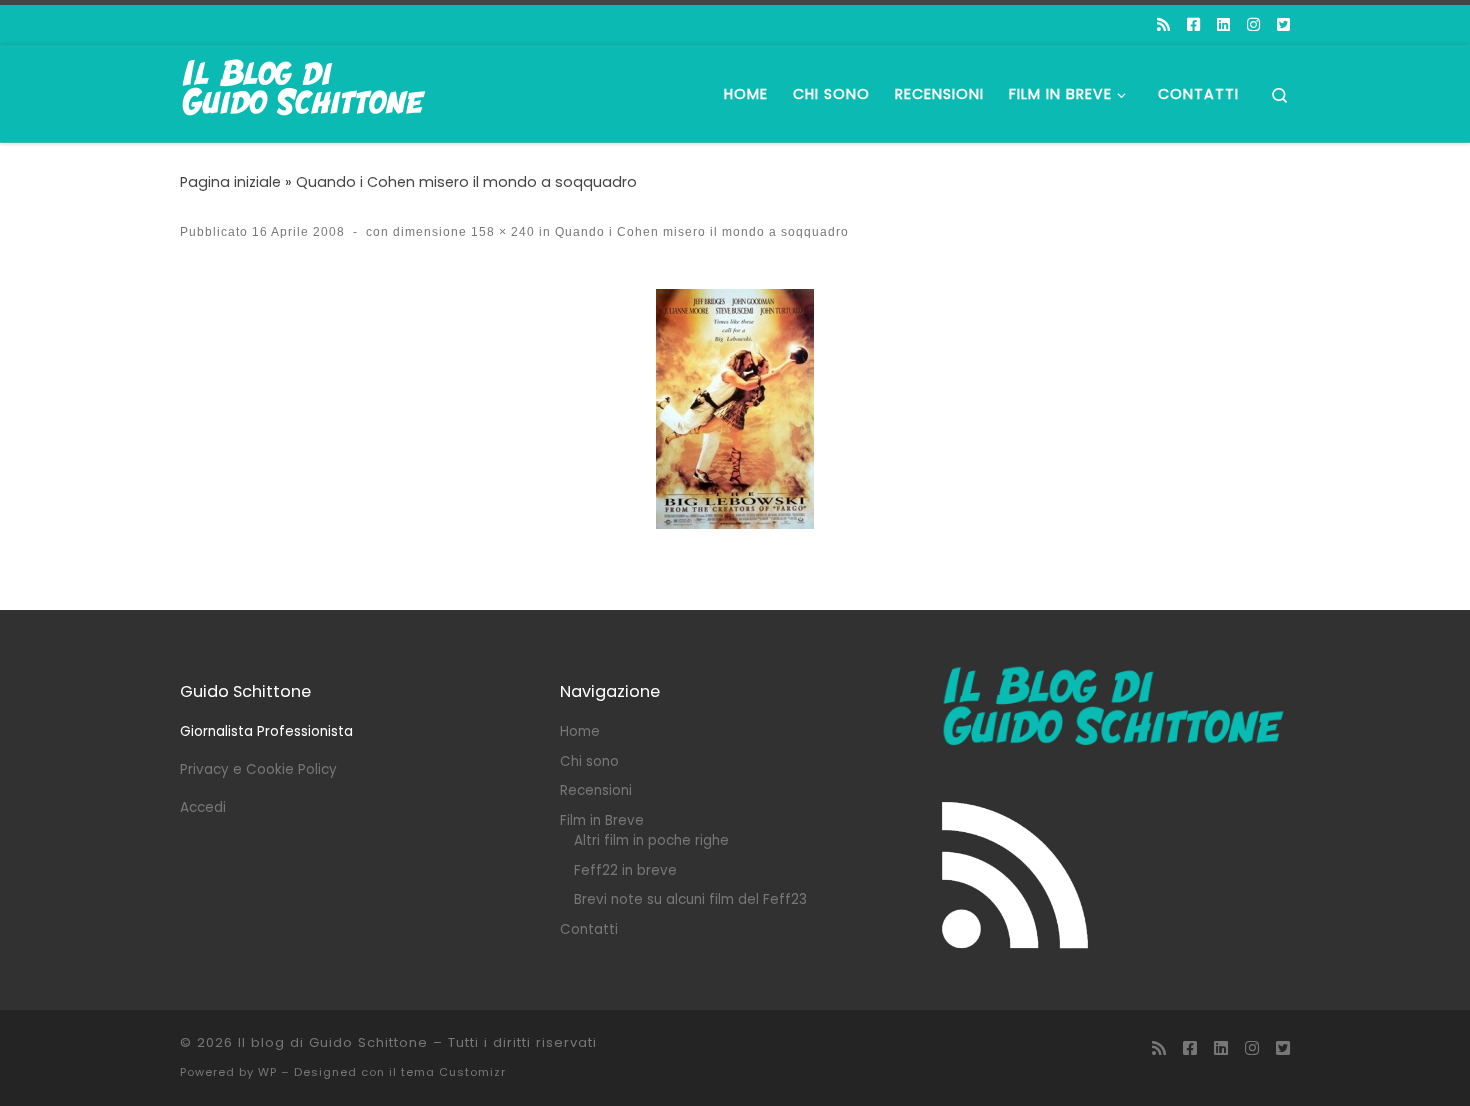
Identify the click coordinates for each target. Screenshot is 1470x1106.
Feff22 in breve (625, 870)
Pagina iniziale (230, 182)
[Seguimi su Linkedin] (1223, 24)
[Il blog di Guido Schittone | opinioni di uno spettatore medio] (305, 91)
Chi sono (589, 761)
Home (580, 731)
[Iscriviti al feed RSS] (1163, 24)
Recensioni (596, 790)
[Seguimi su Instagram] (1253, 24)
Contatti (589, 929)
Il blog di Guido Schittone (333, 1042)
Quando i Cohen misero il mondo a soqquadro (466, 182)
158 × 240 (501, 232)
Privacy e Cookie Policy (258, 769)
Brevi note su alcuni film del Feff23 (690, 899)
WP (267, 1072)
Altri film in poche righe (651, 840)
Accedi (203, 807)
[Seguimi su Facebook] (1193, 24)
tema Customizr (453, 1072)
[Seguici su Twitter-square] (1283, 24)
